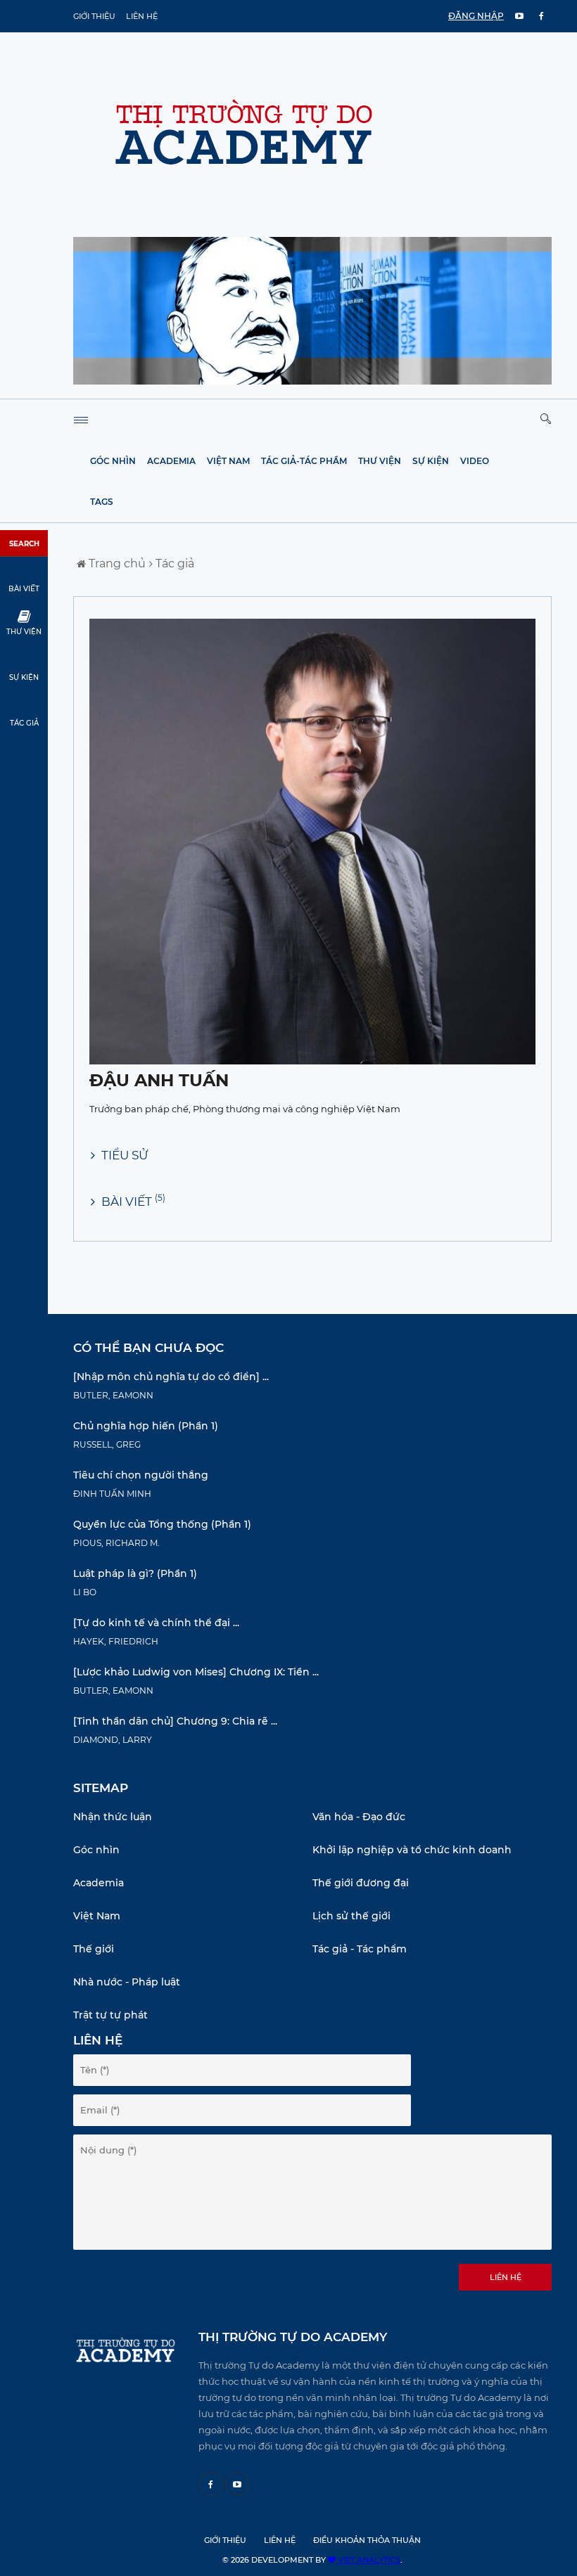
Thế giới (94, 1949)
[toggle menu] (81, 420)
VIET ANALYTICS (368, 2560)
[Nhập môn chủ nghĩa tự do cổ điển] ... (171, 1377)
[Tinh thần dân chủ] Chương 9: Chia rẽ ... (175, 1721)
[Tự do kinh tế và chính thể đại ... (156, 1623)
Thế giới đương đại (361, 1883)
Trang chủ (116, 563)
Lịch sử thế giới (351, 1916)
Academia (171, 461)
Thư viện (380, 461)
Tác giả (173, 563)
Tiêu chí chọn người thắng (141, 1475)
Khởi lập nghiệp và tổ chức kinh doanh (412, 1850)
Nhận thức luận (113, 1817)
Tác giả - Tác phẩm (360, 1949)
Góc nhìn (113, 461)
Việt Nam (228, 461)
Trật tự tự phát (110, 2015)
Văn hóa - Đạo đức (359, 1817)
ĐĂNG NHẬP (476, 16)
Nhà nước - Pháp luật (127, 1982)
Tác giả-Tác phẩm (304, 461)
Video (475, 461)
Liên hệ (142, 16)
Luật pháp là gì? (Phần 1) (135, 1573)
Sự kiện (431, 461)
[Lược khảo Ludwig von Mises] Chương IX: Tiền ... (196, 1672)
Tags (102, 502)
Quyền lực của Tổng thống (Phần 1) (162, 1524)
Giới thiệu (94, 16)
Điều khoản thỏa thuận (367, 2540)
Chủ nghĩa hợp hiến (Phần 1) (146, 1426)
